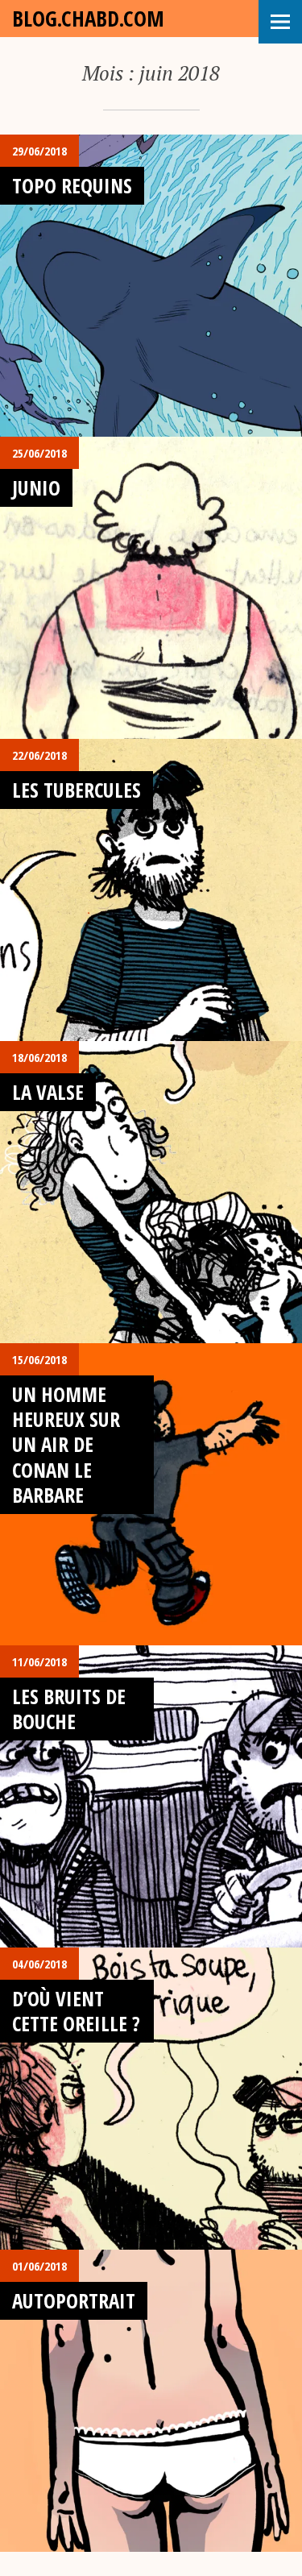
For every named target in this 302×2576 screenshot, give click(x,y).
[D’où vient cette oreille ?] (151, 2099)
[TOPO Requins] (151, 286)
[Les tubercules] (151, 890)
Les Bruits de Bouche (69, 1709)
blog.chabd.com (88, 18)
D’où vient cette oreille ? (76, 2011)
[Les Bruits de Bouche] (151, 1796)
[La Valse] (151, 1192)
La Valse (48, 1092)
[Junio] (151, 588)
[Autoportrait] (151, 2401)
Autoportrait (74, 2300)
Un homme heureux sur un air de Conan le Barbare (66, 1444)
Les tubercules (77, 790)
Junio (36, 487)
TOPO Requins (72, 185)
